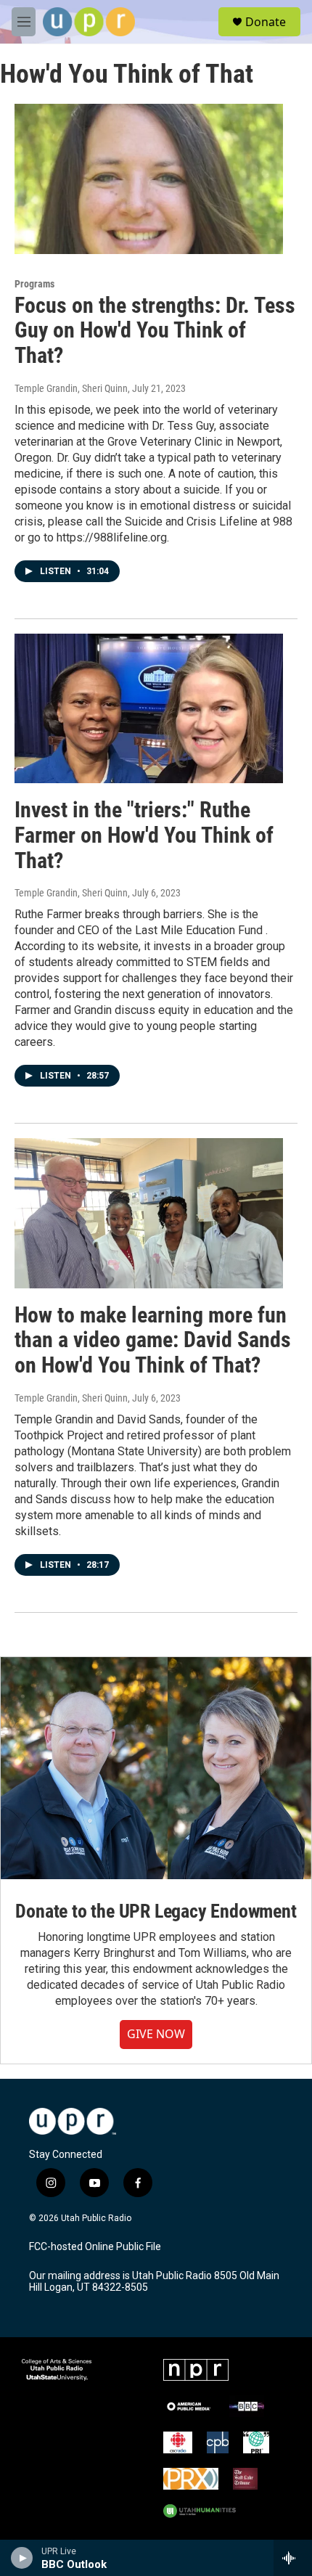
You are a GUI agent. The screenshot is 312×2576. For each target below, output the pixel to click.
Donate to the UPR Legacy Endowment (156, 1911)
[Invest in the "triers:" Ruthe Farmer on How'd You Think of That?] (149, 708)
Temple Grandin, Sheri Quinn (71, 388)
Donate (266, 22)
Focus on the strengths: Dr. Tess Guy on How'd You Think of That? (155, 331)
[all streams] (293, 2558)
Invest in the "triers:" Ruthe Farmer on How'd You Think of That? (144, 835)
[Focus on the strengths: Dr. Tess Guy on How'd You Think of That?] (149, 179)
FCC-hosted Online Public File (95, 2247)
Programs (34, 284)
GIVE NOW (156, 2034)
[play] (22, 2558)
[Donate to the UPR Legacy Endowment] (156, 1768)
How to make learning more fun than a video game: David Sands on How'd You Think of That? (153, 1340)
